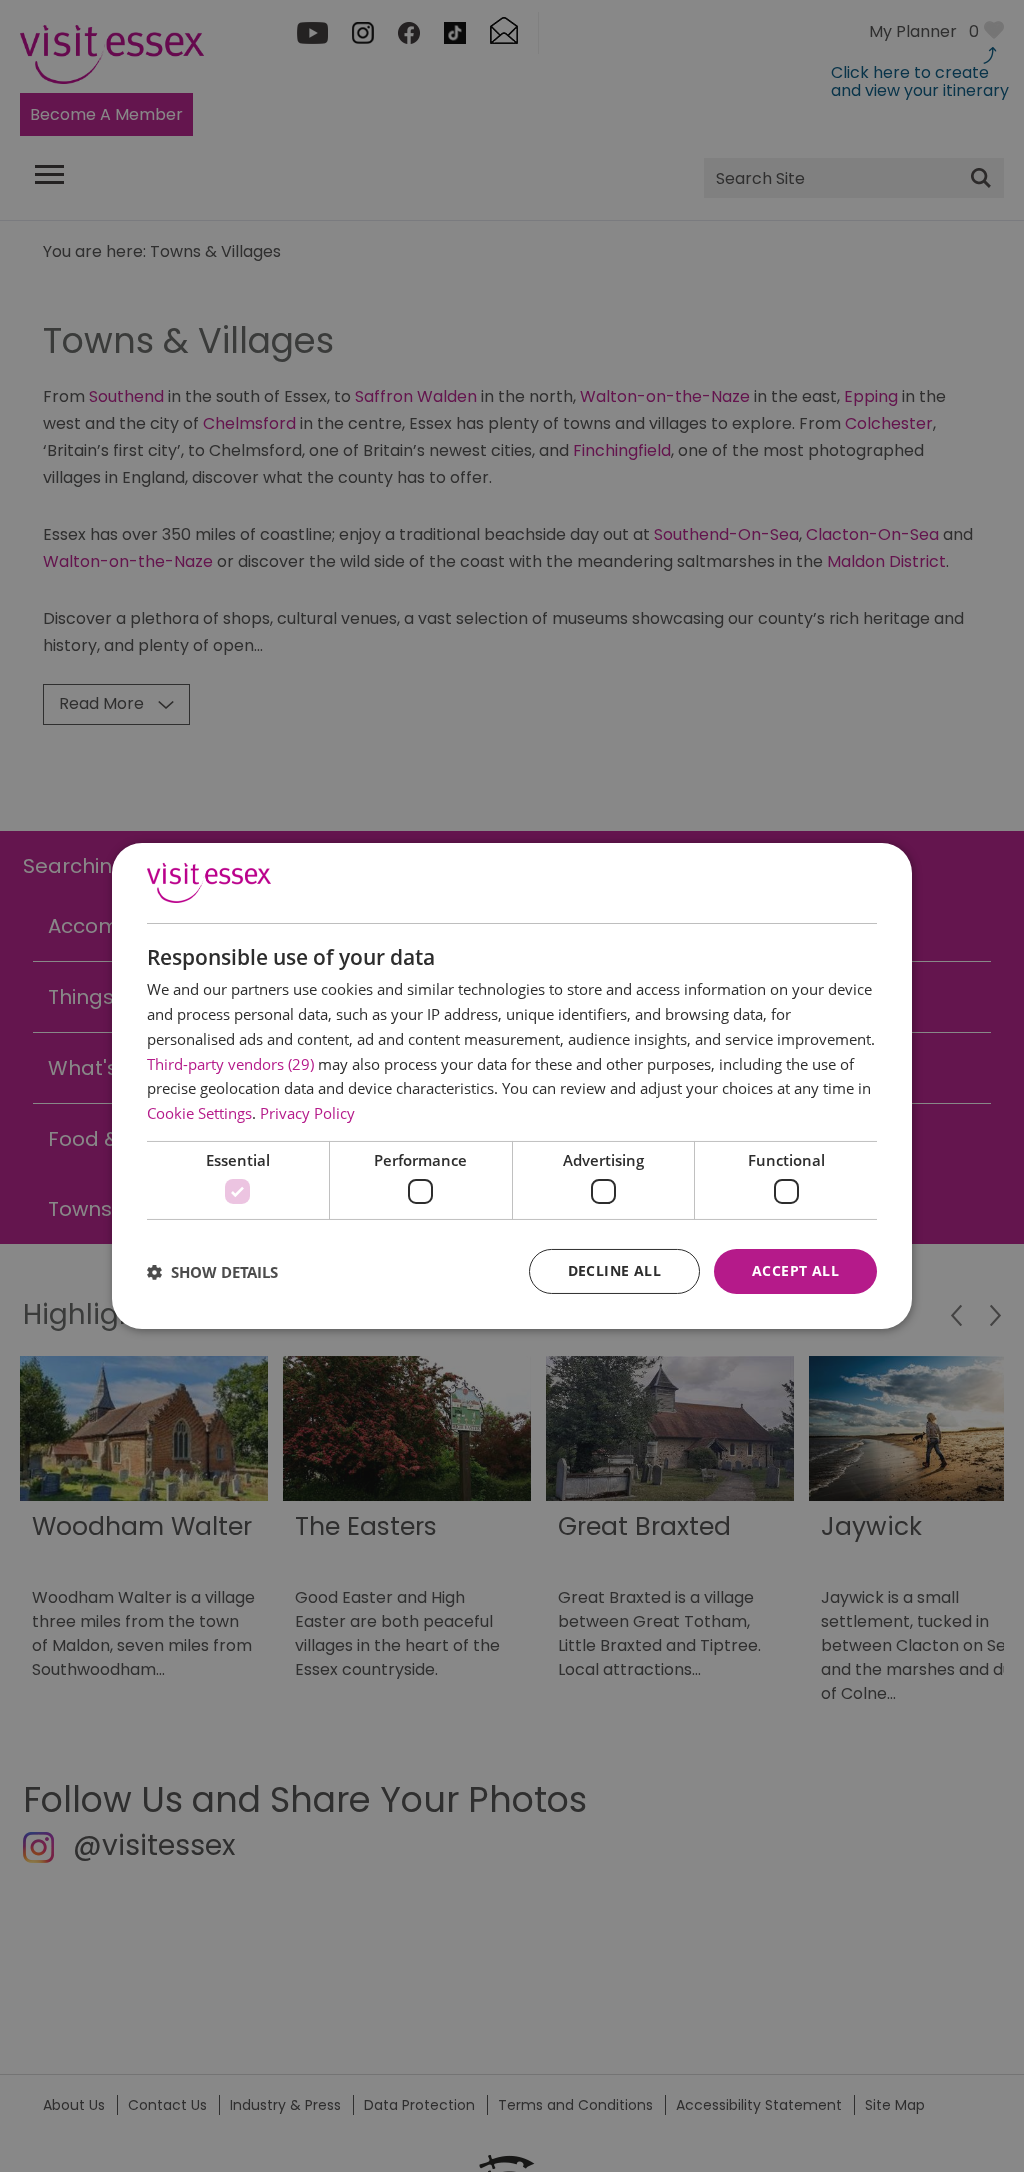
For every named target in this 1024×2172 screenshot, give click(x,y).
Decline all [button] (614, 1270)
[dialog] (512, 1086)
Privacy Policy (307, 1113)
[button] (212, 1272)
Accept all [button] (795, 1270)
